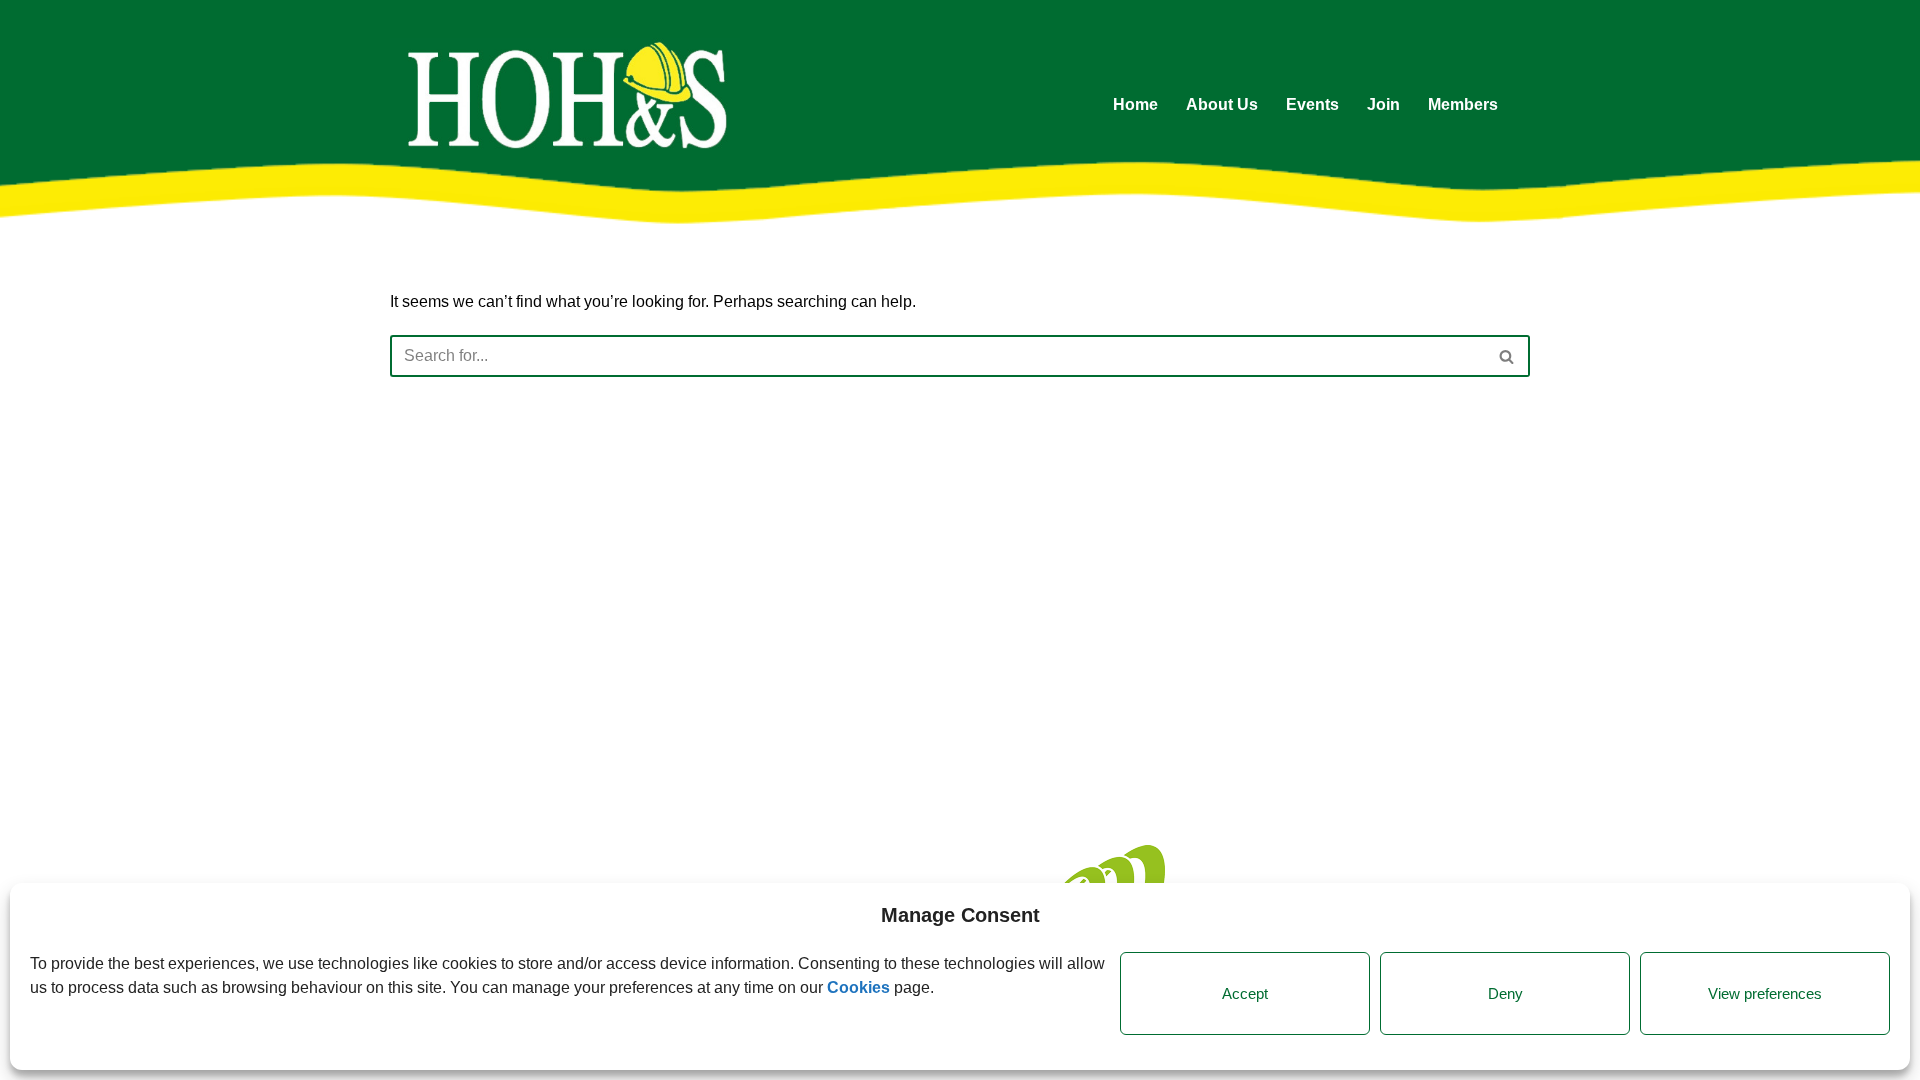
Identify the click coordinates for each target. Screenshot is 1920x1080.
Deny (1505, 993)
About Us (1222, 104)
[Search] (1507, 356)
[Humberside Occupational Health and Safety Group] (565, 94)
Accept (1245, 993)
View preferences (1765, 993)
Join (1383, 104)
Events (1312, 104)
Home (1135, 104)
